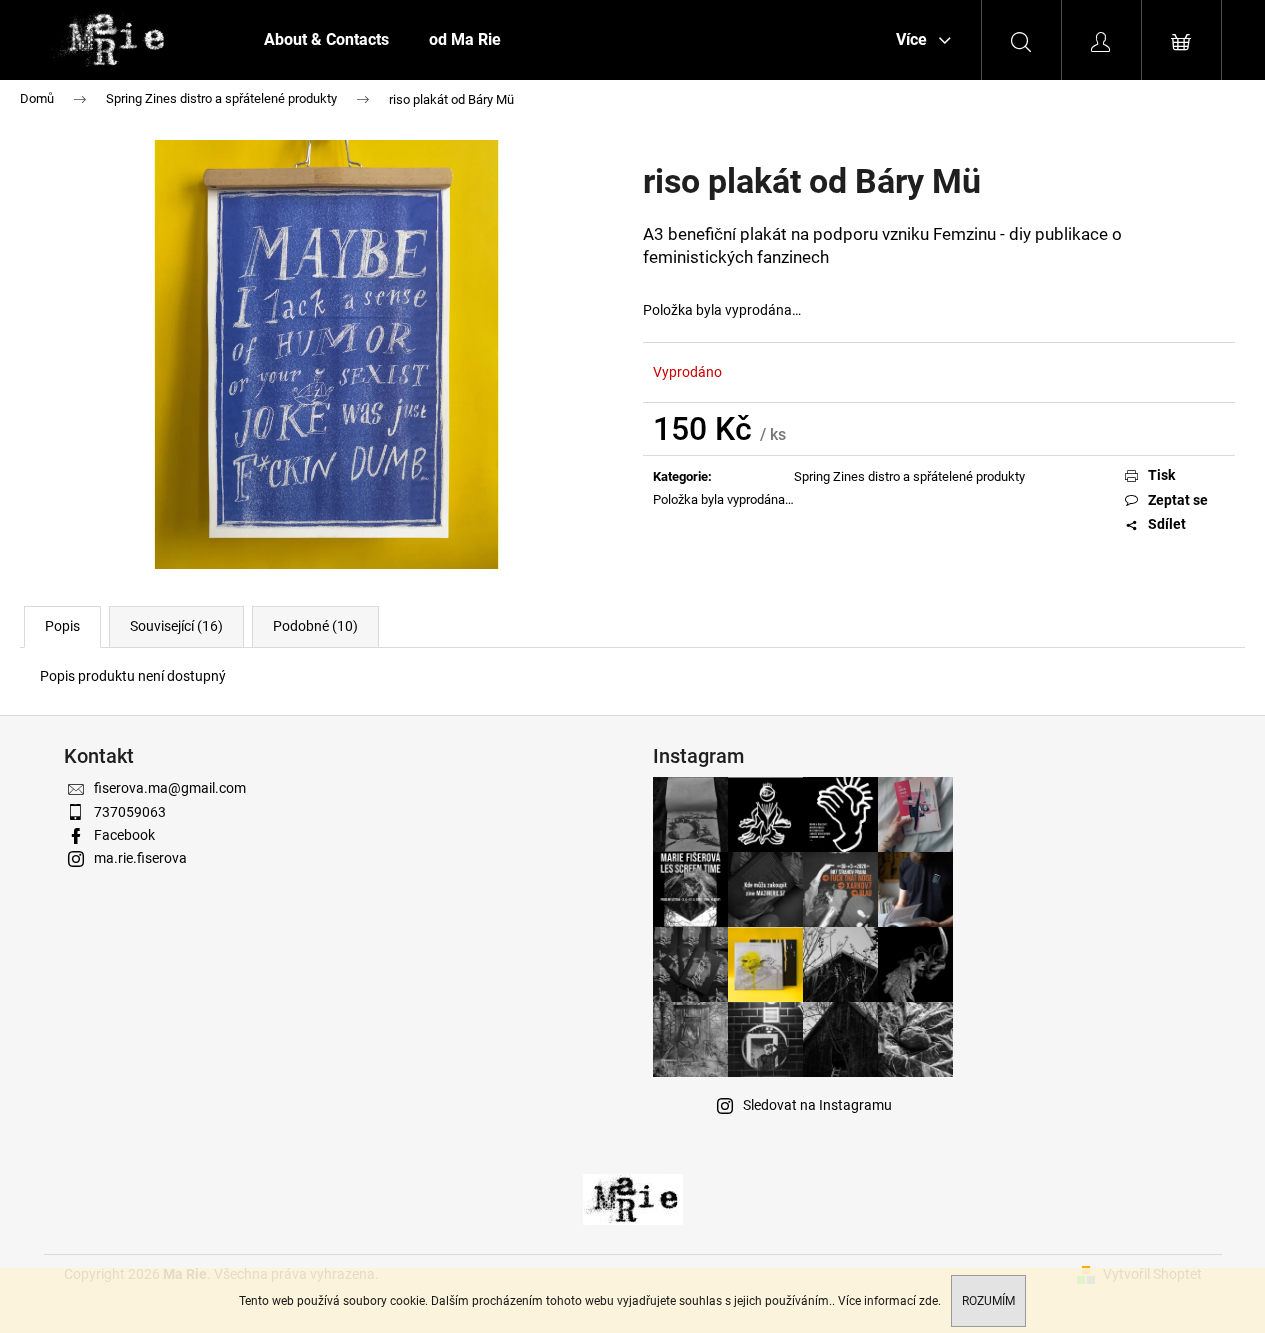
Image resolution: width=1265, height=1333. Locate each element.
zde (928, 1301)
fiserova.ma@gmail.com (170, 788)
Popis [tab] (62, 626)
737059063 (130, 812)
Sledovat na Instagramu (817, 1105)
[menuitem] (326, 40)
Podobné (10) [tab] (315, 626)
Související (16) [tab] (176, 626)
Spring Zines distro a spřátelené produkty (909, 476)
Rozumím (988, 1301)
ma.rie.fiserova (140, 858)
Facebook (124, 835)
